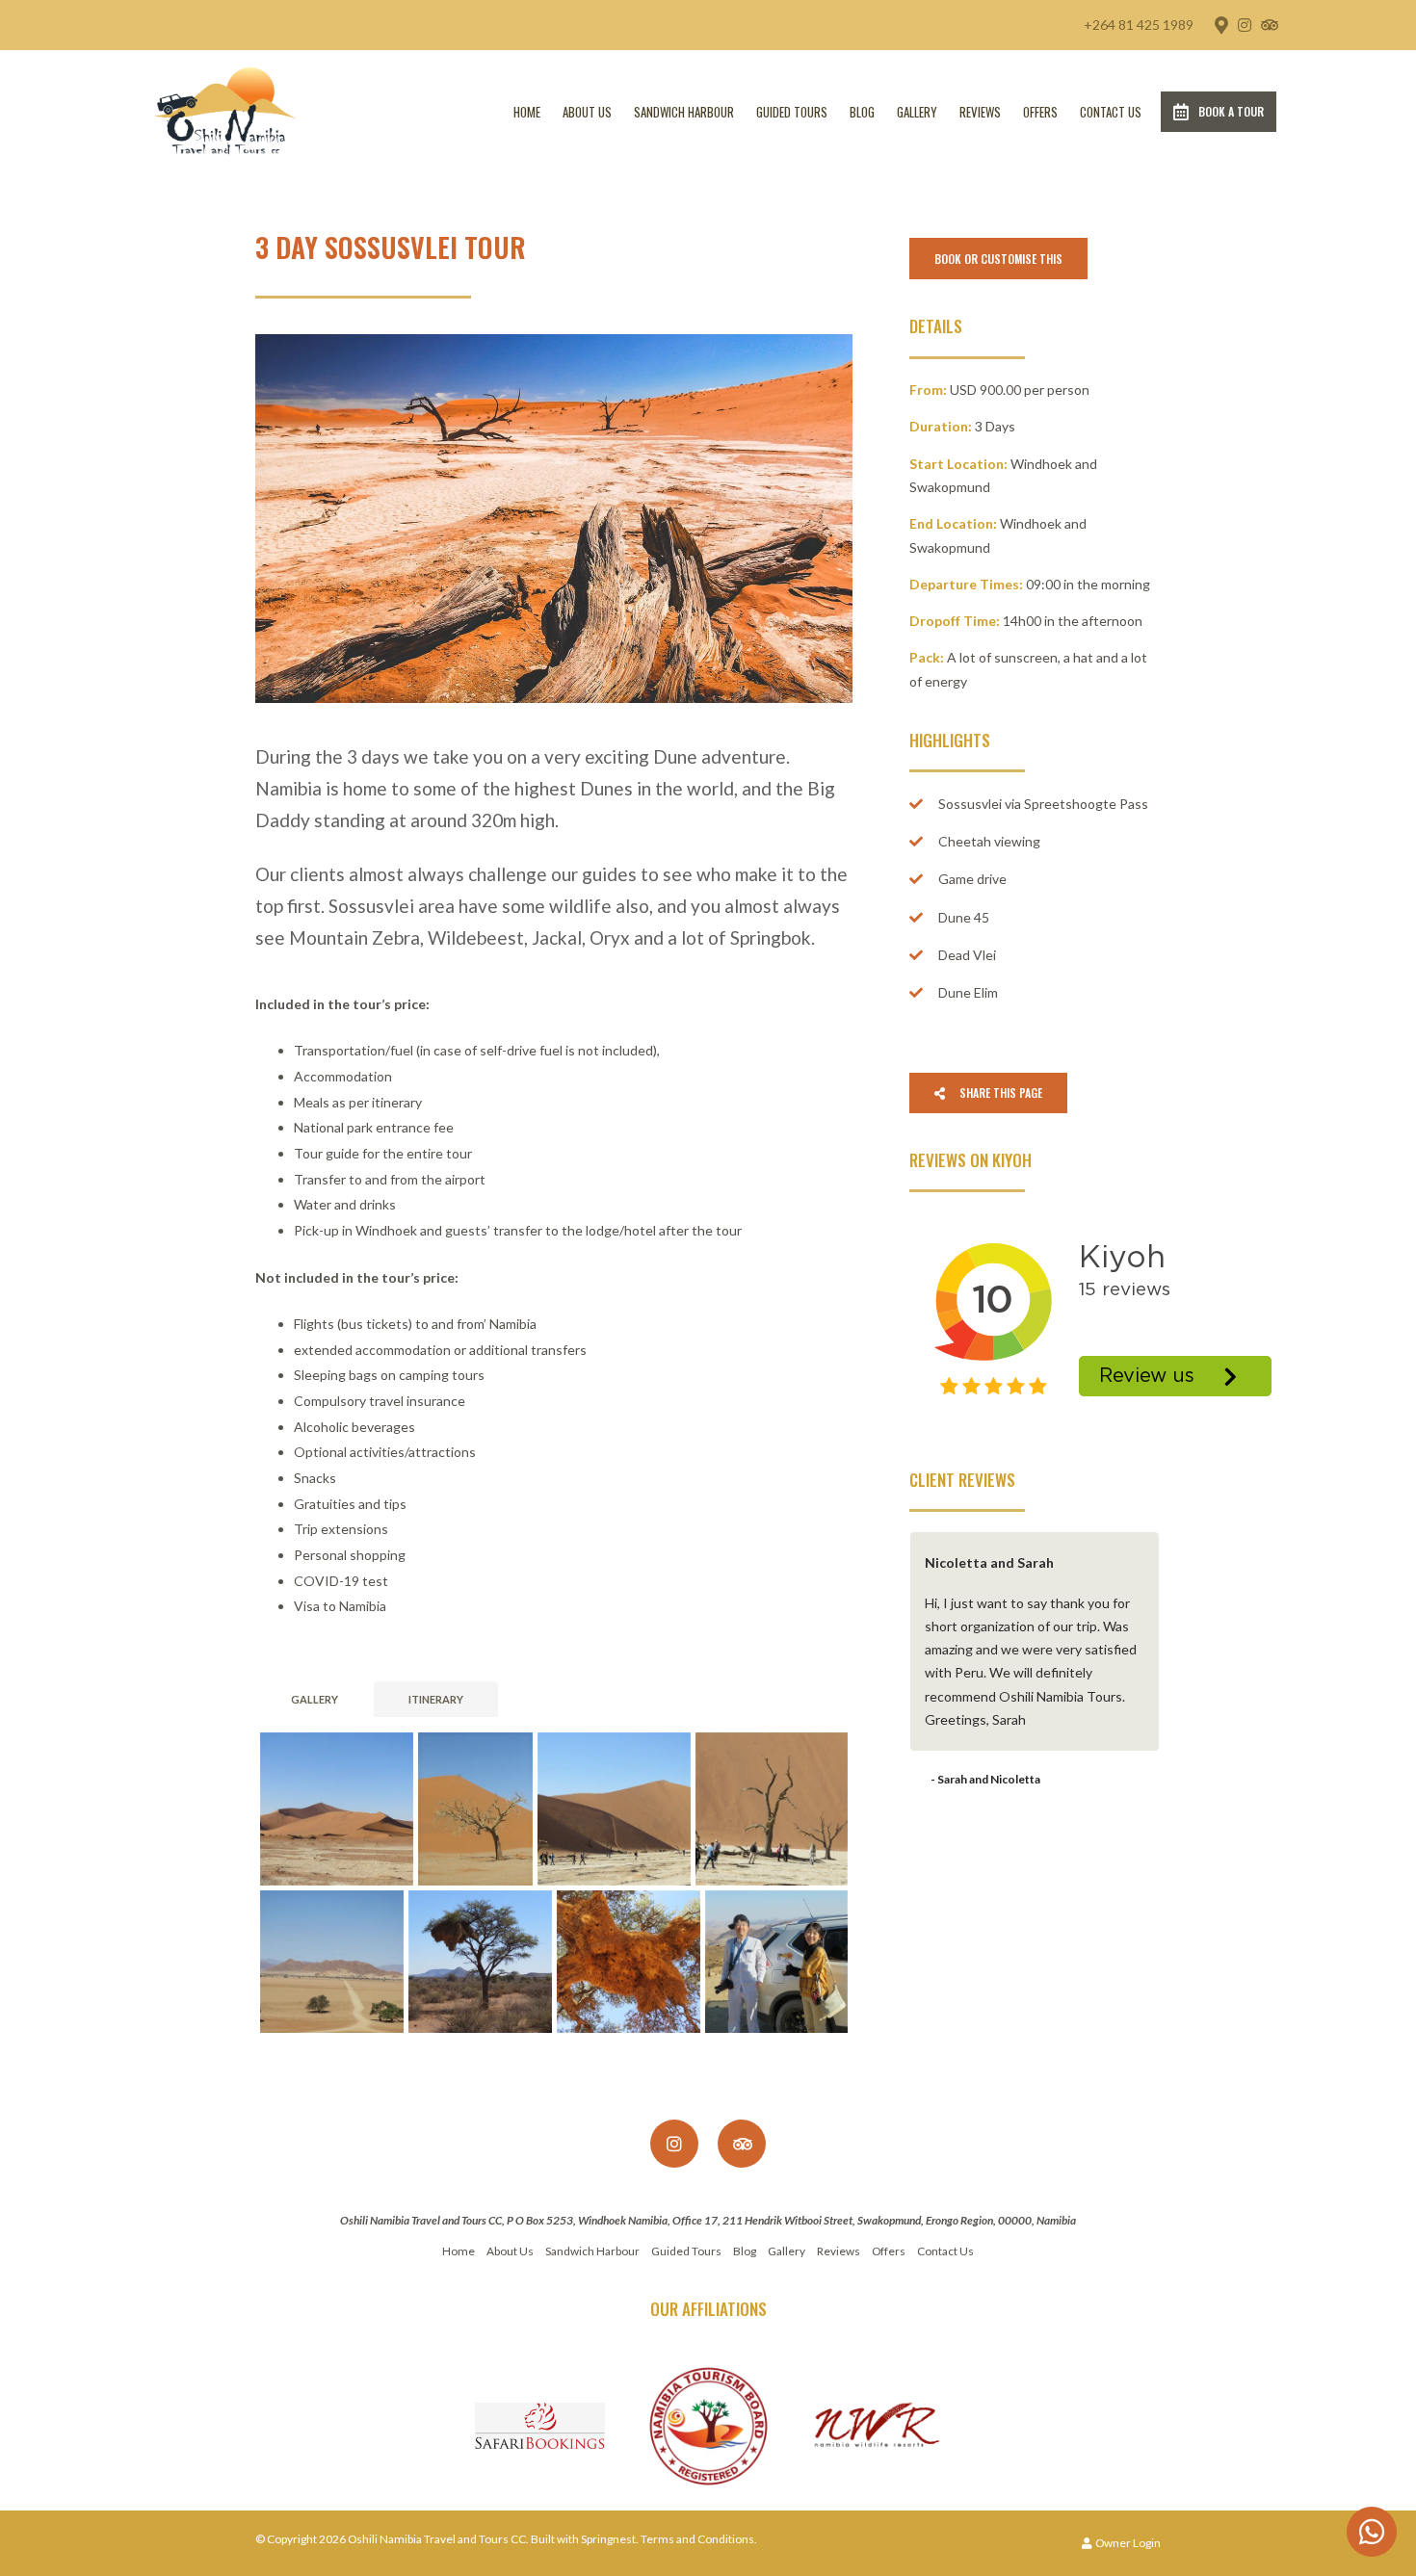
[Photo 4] (772, 1809)
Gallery (917, 112)
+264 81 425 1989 (1139, 25)
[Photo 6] (480, 1962)
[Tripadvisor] (1269, 25)
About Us (587, 112)
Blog (862, 112)
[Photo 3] (614, 1809)
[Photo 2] (475, 1809)
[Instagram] (1245, 25)
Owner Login (1127, 2543)
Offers (1040, 112)
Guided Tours (792, 112)
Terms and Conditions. (699, 2539)
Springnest (608, 2539)
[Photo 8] (776, 1962)
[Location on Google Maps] (1220, 24)
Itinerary (436, 1699)
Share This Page (999, 1093)
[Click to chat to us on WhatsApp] (1372, 2532)
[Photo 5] (332, 1962)
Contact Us (1111, 112)
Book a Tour (1231, 111)
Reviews (980, 112)
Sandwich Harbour (684, 112)
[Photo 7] (629, 1962)
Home (527, 112)
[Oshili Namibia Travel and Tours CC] (225, 110)
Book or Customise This (998, 259)
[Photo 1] (337, 1809)
